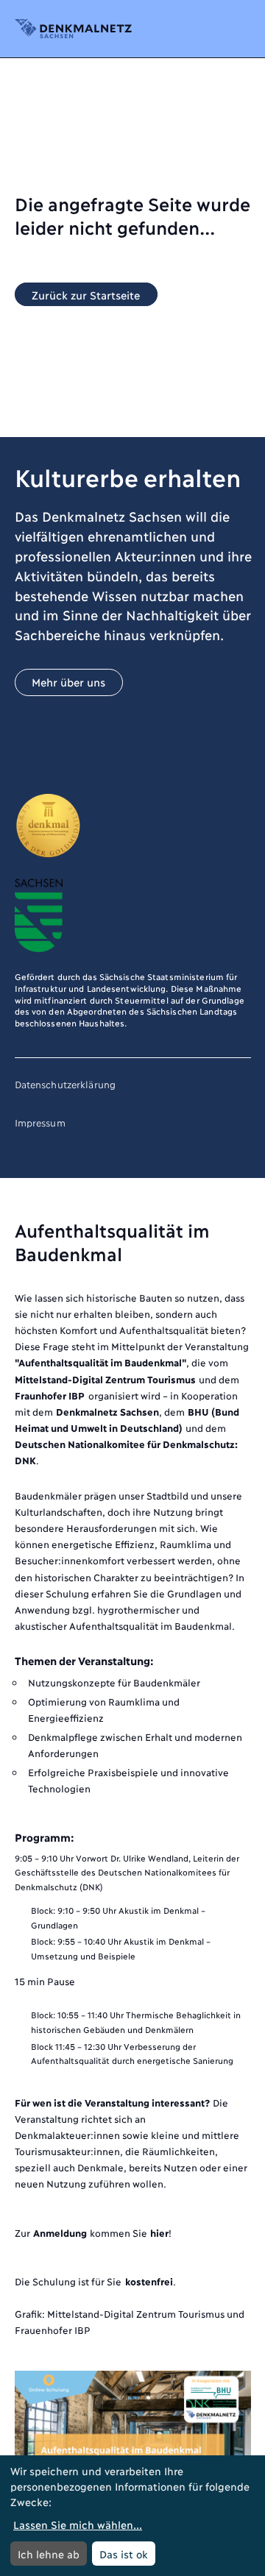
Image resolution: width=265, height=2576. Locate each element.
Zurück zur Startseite (86, 294)
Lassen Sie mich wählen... (78, 2524)
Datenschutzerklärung (66, 1084)
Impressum (40, 1122)
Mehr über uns (68, 682)
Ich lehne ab (49, 2554)
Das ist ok (124, 2554)
